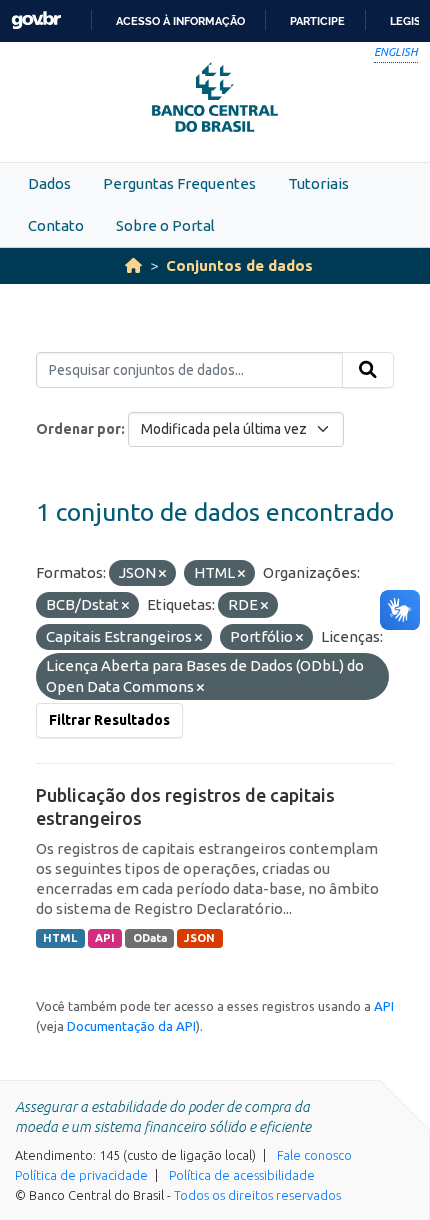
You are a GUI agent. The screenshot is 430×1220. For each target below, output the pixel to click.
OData (150, 938)
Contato (56, 225)
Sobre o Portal (165, 225)
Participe (317, 21)
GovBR (36, 20)
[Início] (133, 265)
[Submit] (368, 370)
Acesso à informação (180, 21)
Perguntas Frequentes (179, 183)
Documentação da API (131, 1026)
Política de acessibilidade (242, 1175)
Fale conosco (314, 1155)
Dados (49, 183)
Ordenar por (78, 429)
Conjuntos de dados (239, 265)
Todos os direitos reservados (257, 1195)
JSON (199, 938)
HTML (60, 938)
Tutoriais (318, 183)
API (105, 938)
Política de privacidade (81, 1175)
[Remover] (162, 574)
